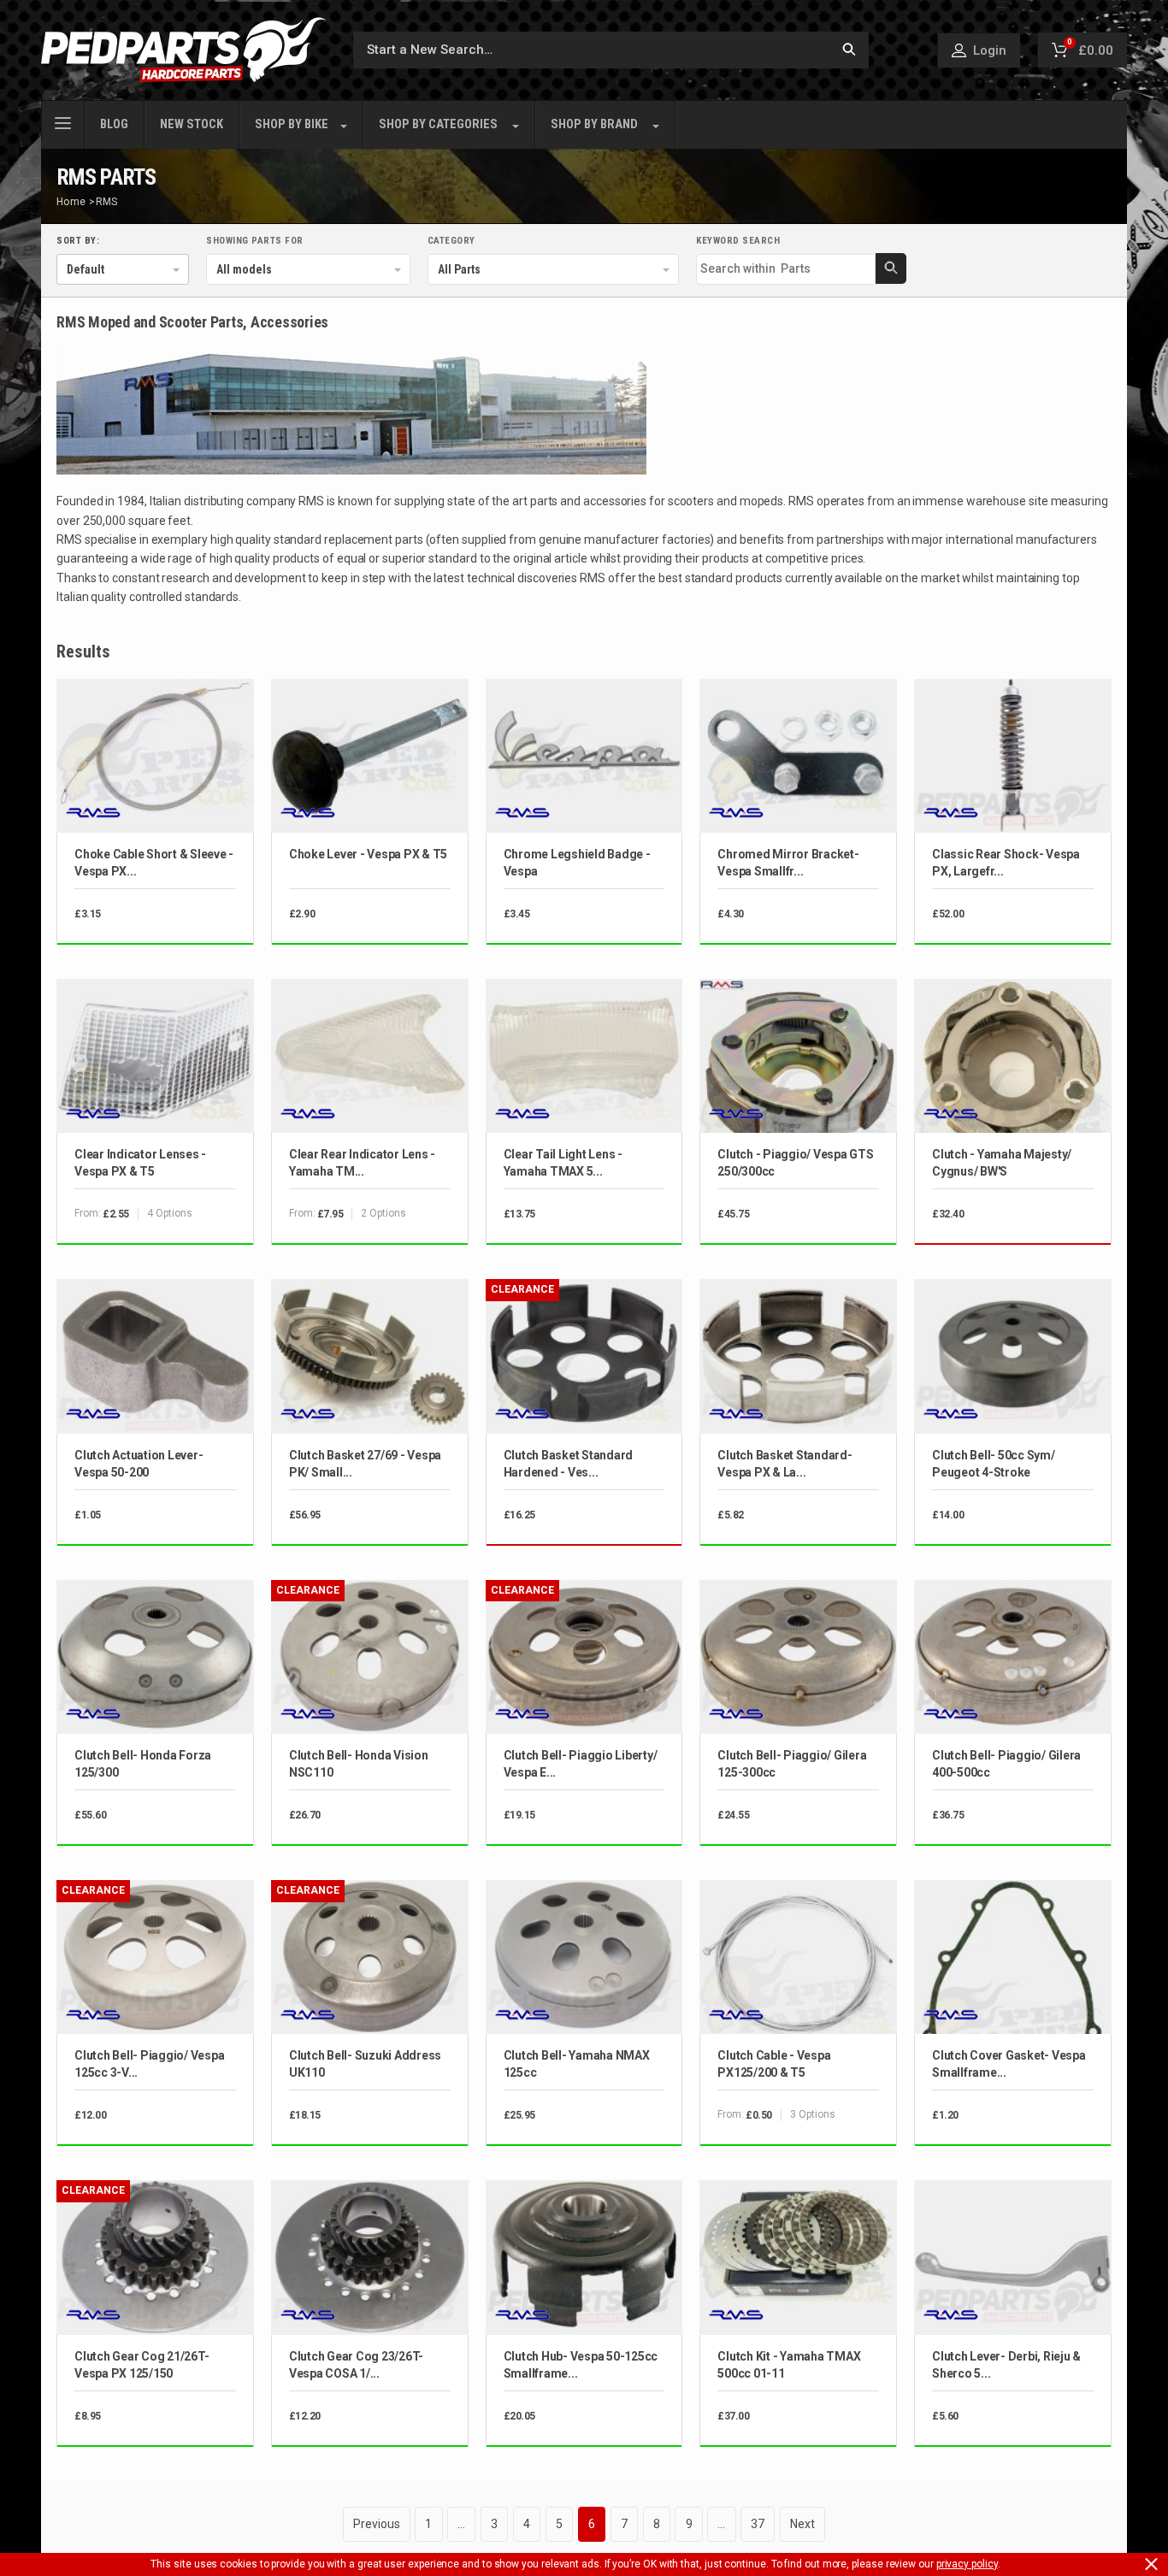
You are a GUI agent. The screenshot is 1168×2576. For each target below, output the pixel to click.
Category (451, 241)
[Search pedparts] (849, 50)
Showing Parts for (255, 241)
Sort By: (78, 241)
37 (758, 2524)
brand (594, 124)
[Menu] (63, 121)
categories (438, 124)
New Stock (192, 124)
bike (292, 124)
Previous (376, 2524)
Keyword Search (738, 241)
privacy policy (967, 2564)
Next (802, 2524)
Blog (114, 124)
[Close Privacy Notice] (1151, 2564)
